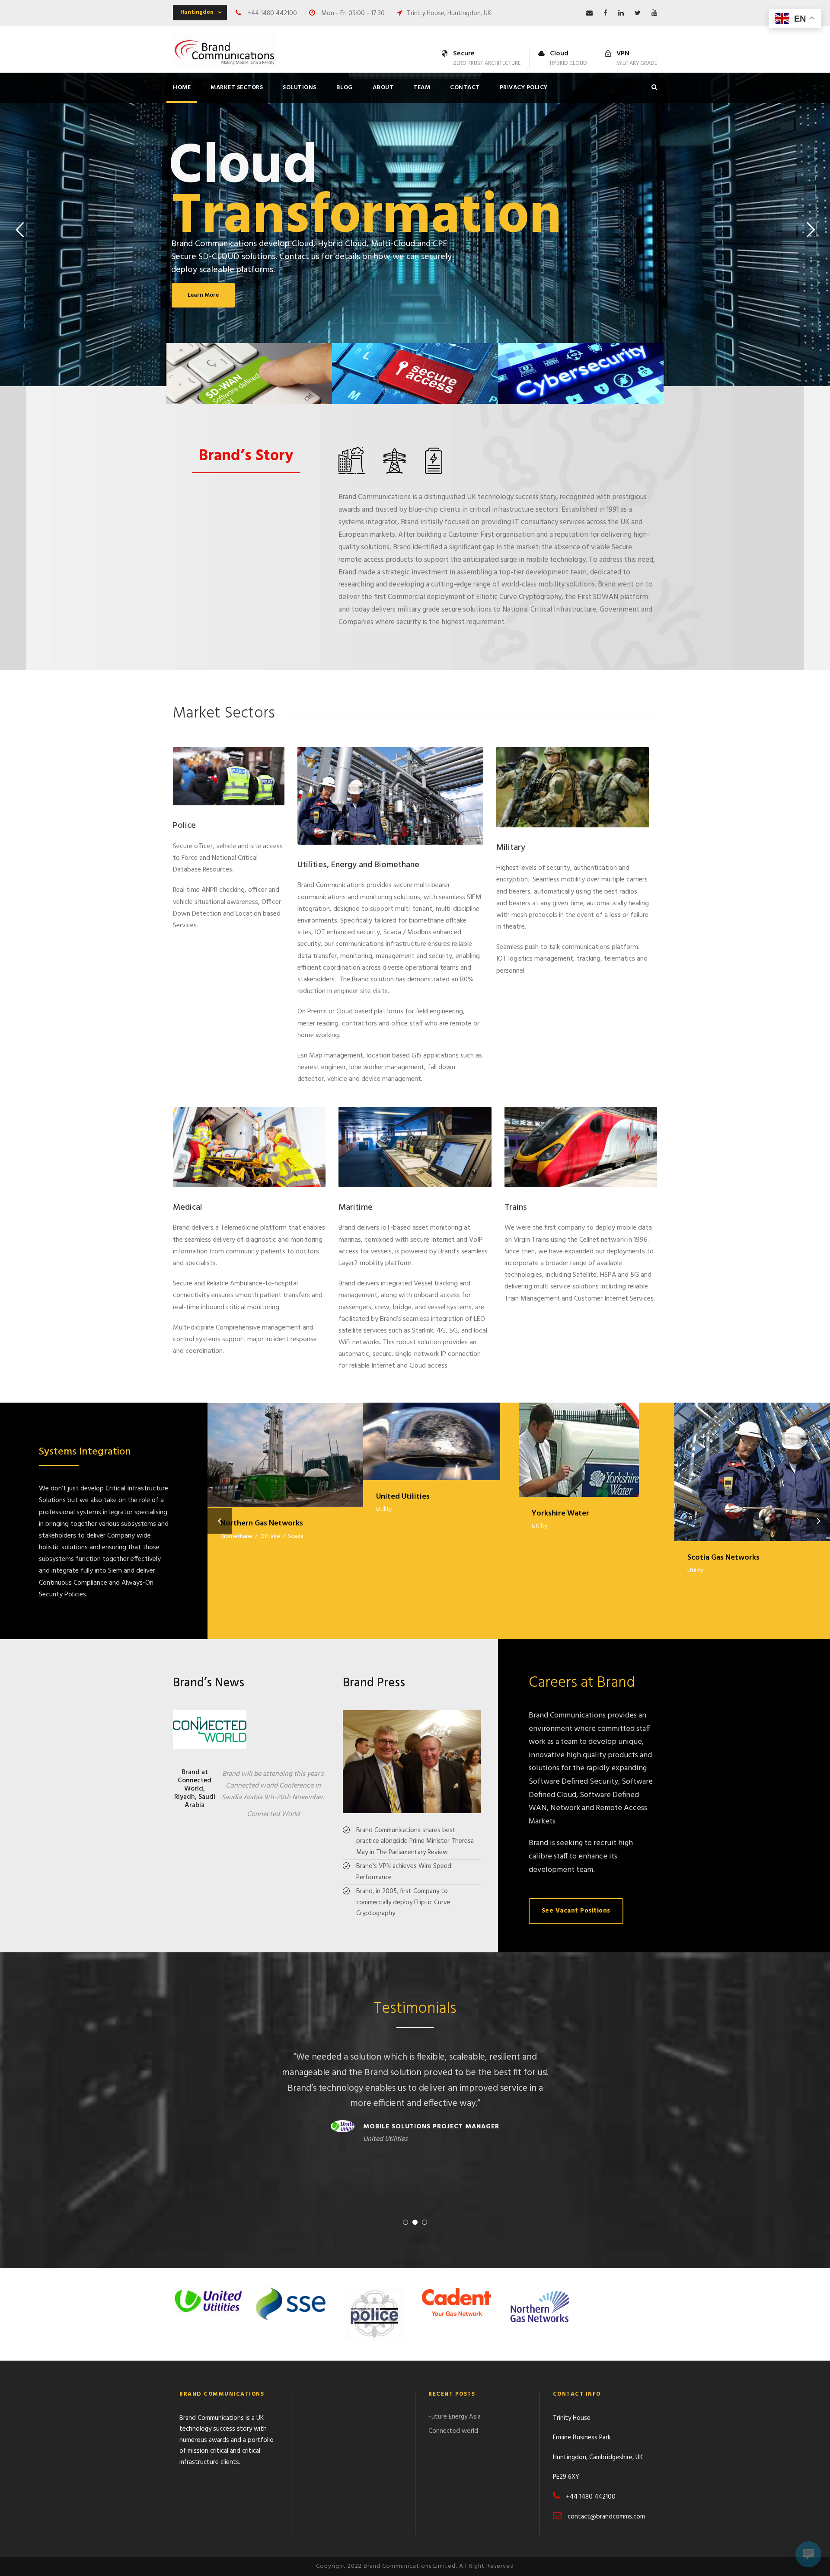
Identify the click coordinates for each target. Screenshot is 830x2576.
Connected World (273, 1814)
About (383, 88)
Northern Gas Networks (285, 1444)
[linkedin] (621, 13)
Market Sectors (237, 88)
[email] (589, 13)
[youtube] (654, 13)
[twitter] (638, 13)
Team (422, 88)
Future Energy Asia (455, 2417)
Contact (465, 88)
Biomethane (236, 1536)
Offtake (270, 1536)
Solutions (300, 88)
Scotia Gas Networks (752, 1461)
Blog (345, 88)
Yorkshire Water (597, 1439)
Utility (384, 1509)
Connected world (453, 2431)
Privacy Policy (524, 88)
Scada (296, 1536)
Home (182, 88)
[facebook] (605, 13)
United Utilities (441, 1430)
